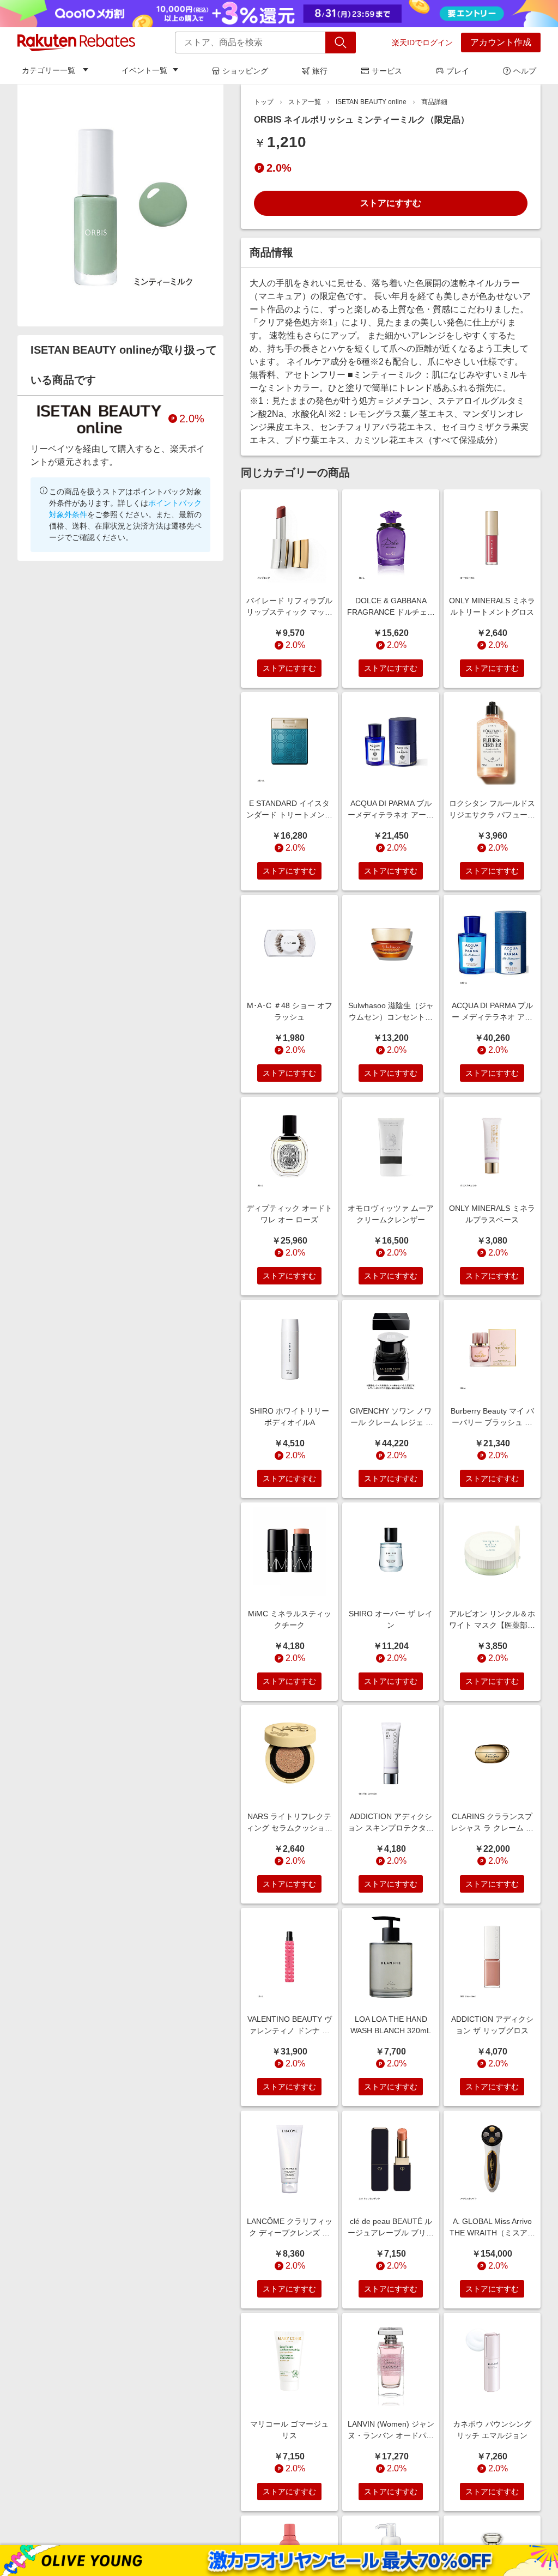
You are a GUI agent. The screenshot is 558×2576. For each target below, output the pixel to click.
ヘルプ (525, 71)
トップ (264, 102)
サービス (387, 71)
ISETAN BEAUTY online (371, 102)
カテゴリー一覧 (48, 70)
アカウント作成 (501, 42)
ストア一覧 (305, 102)
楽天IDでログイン (422, 43)
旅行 (320, 71)
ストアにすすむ (391, 203)
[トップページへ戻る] (76, 43)
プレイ (458, 71)
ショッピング (245, 71)
